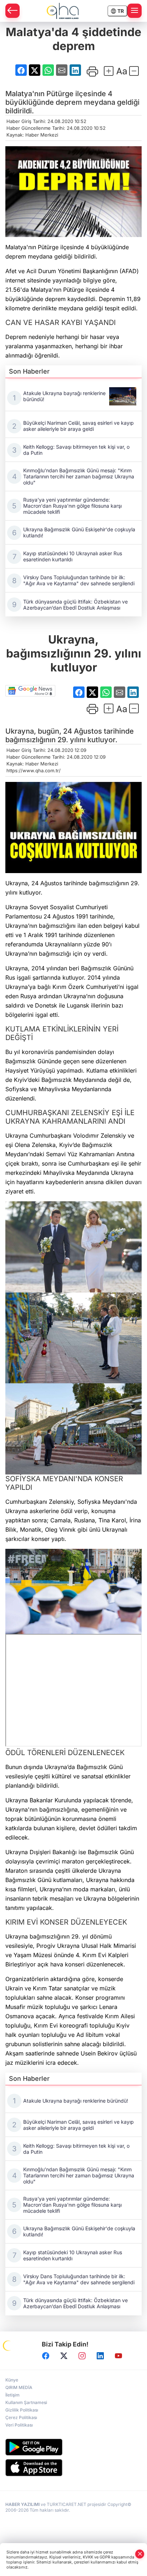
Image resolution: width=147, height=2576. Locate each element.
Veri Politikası (19, 2425)
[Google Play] (73, 2447)
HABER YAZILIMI (22, 2504)
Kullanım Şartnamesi (26, 2402)
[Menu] (135, 11)
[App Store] (73, 2468)
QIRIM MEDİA (19, 2387)
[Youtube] (118, 2356)
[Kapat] (140, 2554)
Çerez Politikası (21, 2417)
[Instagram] (82, 2356)
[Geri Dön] (12, 11)
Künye (12, 2380)
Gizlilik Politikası (22, 2410)
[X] (64, 2356)
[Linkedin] (100, 2356)
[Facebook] (46, 2356)
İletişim (12, 2395)
